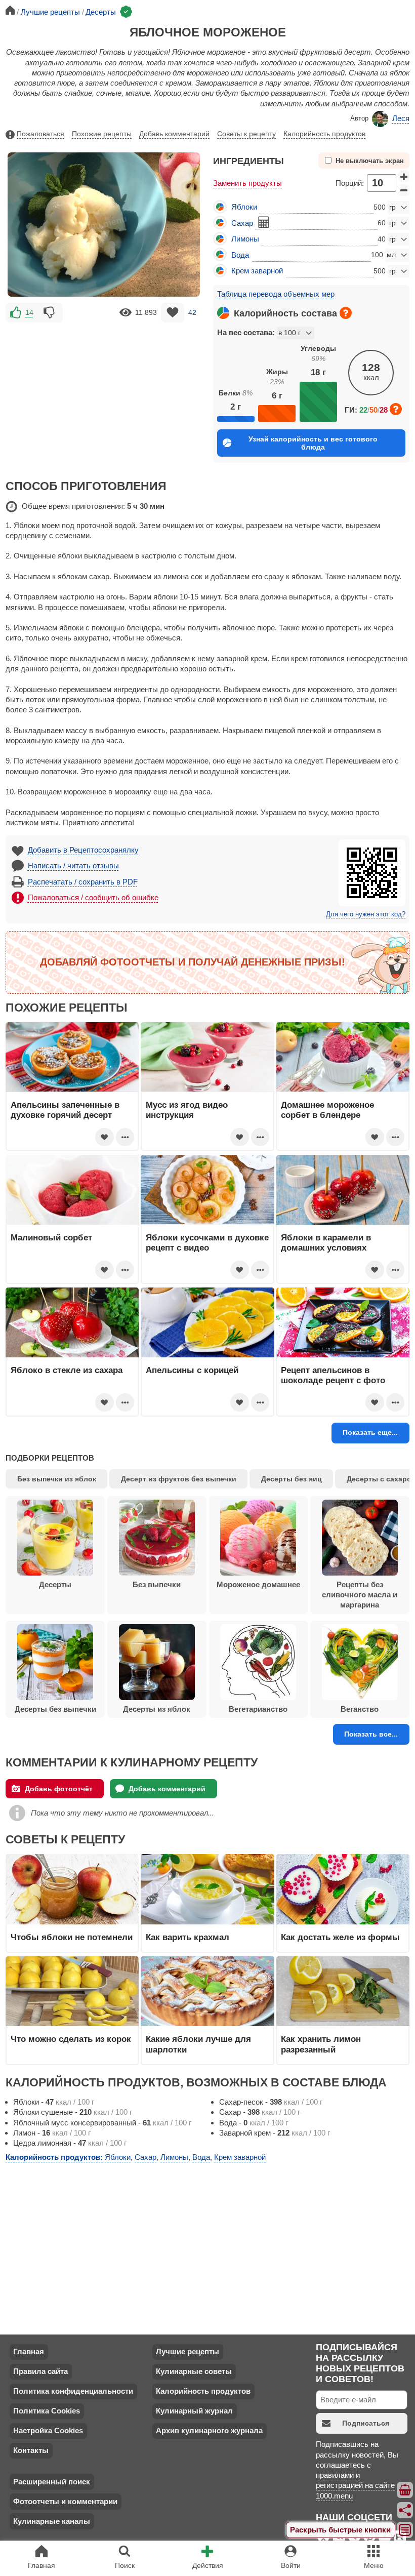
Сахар (242, 223)
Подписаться (366, 2423)
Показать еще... (370, 1432)
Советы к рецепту (246, 134)
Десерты (55, 1584)
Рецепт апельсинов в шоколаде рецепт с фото (333, 1375)
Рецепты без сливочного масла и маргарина (360, 1595)
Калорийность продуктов (324, 134)
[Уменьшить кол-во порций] (404, 190)
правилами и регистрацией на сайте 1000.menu (355, 2485)
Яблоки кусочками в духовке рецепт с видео (207, 1242)
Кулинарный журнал (194, 2411)
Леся (401, 118)
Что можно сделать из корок (71, 2039)
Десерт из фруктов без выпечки (179, 1479)
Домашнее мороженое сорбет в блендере (327, 1110)
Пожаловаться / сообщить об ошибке (93, 897)
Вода (240, 255)
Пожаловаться (40, 134)
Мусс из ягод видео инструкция (187, 1110)
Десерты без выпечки (55, 1709)
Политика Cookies (47, 2411)
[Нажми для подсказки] (346, 313)
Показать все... (371, 1734)
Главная (29, 2351)
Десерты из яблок (157, 1709)
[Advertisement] (104, 395)
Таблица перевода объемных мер (276, 294)
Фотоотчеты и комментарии (65, 2501)
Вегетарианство (258, 1709)
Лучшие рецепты (188, 2351)
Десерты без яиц (292, 1479)
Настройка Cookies (48, 2430)
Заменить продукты (247, 183)
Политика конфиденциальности (73, 2391)
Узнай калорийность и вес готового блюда (313, 443)
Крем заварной (257, 271)
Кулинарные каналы (52, 2521)
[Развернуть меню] (405, 2530)
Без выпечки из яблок (57, 1479)
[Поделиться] (405, 2510)
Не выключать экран (370, 161)
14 (29, 312)
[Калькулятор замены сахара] (264, 222)
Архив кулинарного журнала (209, 2430)
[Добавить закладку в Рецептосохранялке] (173, 313)
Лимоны (245, 239)
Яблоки (244, 207)
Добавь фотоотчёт (59, 1789)
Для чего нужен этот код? (366, 914)
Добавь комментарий (174, 134)
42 (192, 312)
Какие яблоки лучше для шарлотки (198, 2044)
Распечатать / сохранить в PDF (83, 882)
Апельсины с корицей (192, 1370)
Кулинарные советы (194, 2371)
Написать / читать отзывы (73, 866)
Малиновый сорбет (51, 1237)
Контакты (31, 2450)
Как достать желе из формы (340, 1937)
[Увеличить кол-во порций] (404, 176)
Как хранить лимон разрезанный (321, 2044)
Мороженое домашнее (258, 1584)
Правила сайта (40, 2371)
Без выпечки (157, 1584)
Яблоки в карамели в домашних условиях (326, 1242)
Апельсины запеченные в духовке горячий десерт (65, 1110)
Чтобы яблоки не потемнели (72, 1937)
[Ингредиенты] (405, 2490)
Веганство (360, 1709)
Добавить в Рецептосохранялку (83, 850)
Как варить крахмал (188, 1937)
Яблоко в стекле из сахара (67, 1370)
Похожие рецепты (102, 134)
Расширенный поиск (52, 2482)
